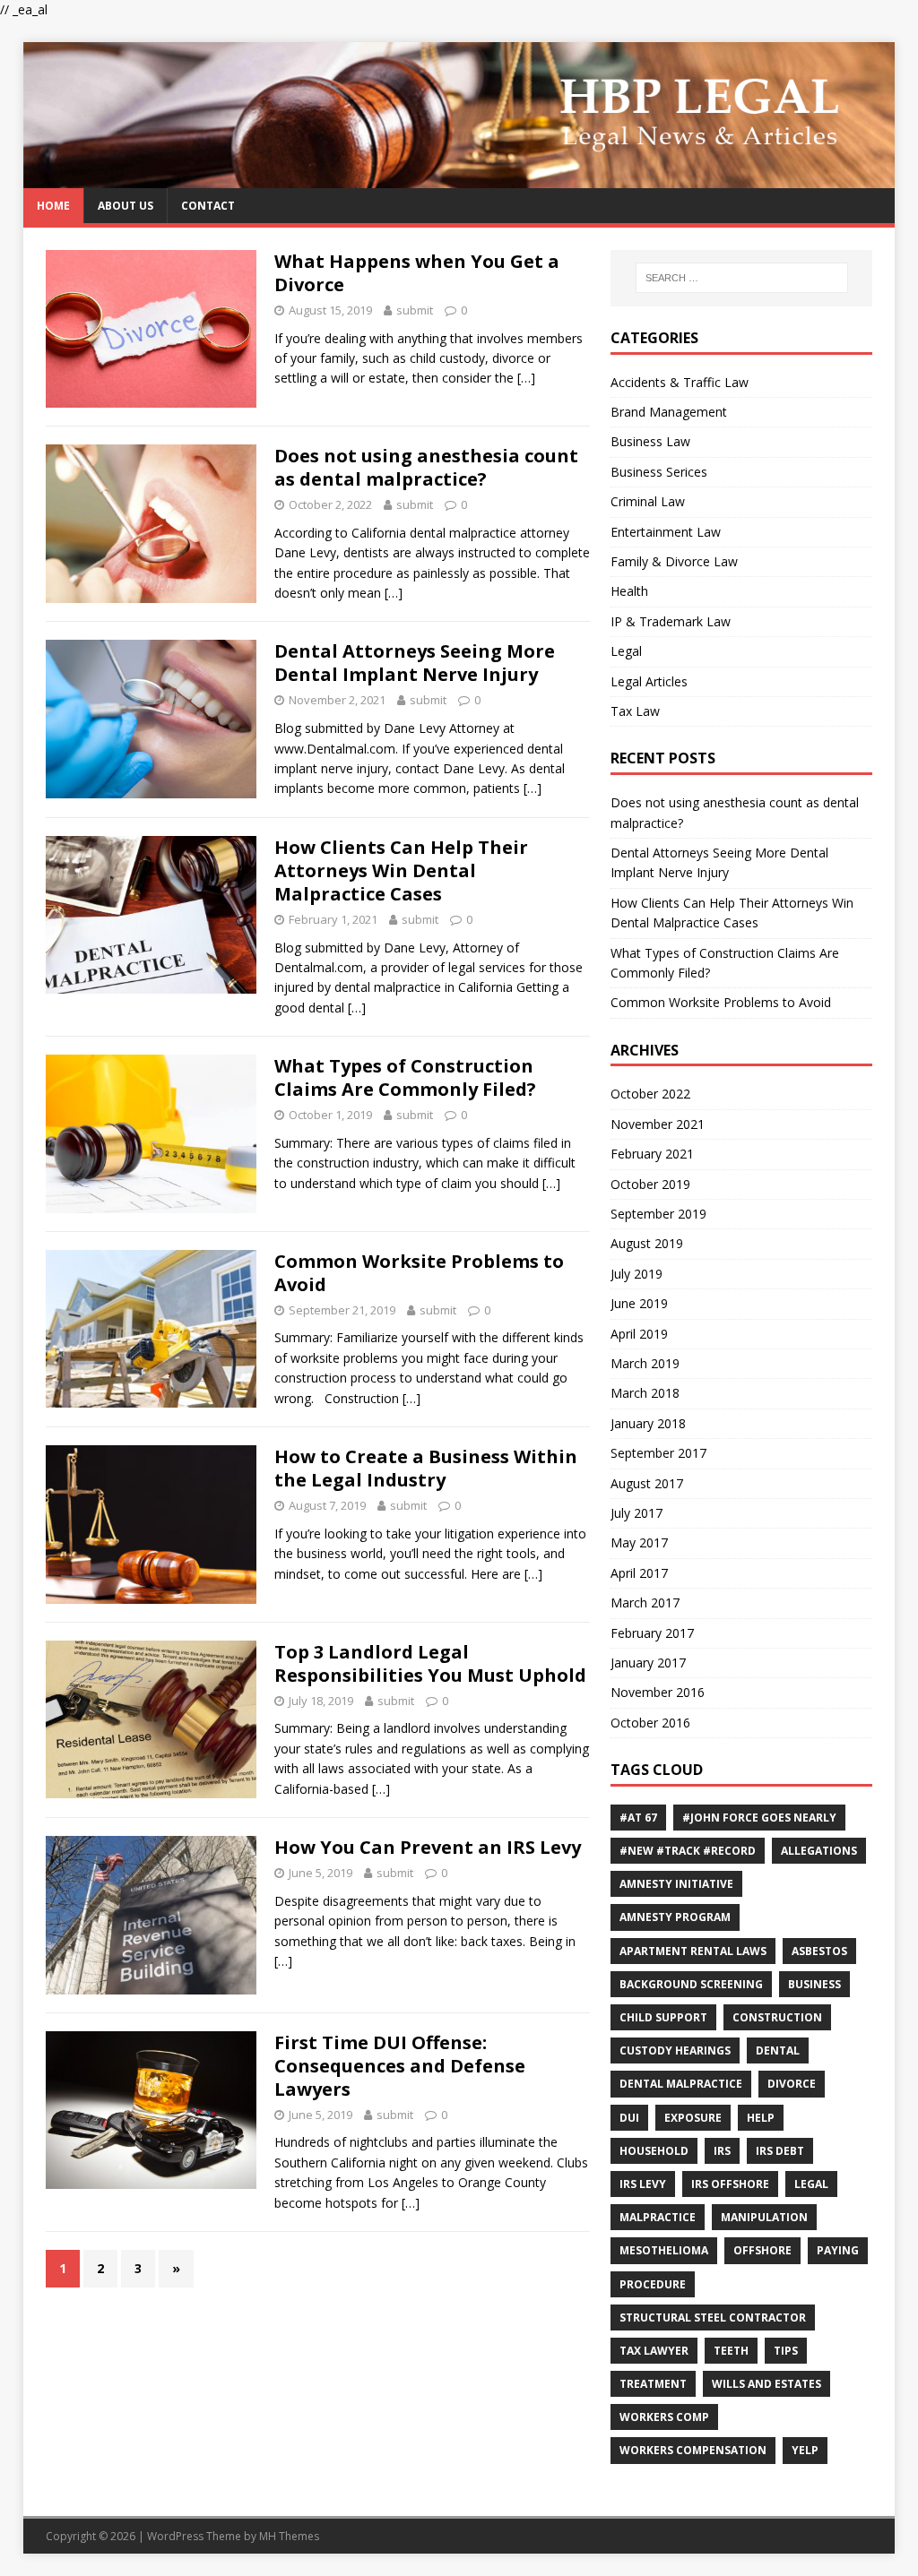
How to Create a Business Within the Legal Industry (426, 1468)
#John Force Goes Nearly (759, 1818)
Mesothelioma (664, 2250)
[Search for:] (742, 278)
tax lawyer (654, 2351)
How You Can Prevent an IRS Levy (428, 1847)
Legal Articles (649, 681)
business (814, 1984)
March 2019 (645, 1363)
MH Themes (289, 2536)
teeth (731, 2351)
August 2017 (647, 1483)
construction (777, 2017)
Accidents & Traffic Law (680, 382)
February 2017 (652, 1633)
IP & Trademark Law (671, 621)
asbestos (819, 1951)
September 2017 (658, 1453)
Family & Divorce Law (674, 561)
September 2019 (658, 1214)
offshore (762, 2250)
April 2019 (639, 1334)
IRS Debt (780, 2151)
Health (629, 591)
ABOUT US (126, 206)
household (654, 2151)
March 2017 (645, 1602)
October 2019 (650, 1184)
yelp (805, 2450)
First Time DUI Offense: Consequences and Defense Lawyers (400, 2066)
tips (786, 2351)
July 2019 (637, 1274)
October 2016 (650, 1723)
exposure (693, 2118)
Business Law (650, 441)
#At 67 (638, 1818)
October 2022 (650, 1094)
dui (629, 2118)
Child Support (663, 2017)
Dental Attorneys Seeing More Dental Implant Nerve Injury (415, 663)
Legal (626, 651)
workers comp (664, 2417)
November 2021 (658, 1124)
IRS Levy (643, 2184)
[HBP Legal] (459, 177)
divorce (792, 2084)
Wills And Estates (766, 2384)
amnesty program (675, 1917)
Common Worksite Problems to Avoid (419, 1273)
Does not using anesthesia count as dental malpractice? (426, 467)
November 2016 (658, 1692)
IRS (722, 2151)
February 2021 (652, 1154)
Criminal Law (648, 501)
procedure (653, 2284)
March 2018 (645, 1393)
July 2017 (637, 1513)
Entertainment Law (666, 532)
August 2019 (647, 1243)
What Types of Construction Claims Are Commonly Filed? (405, 1077)
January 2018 (648, 1423)
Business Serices (659, 472)
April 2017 (639, 1573)
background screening (691, 1984)
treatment (653, 2384)
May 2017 (639, 1542)
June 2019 (639, 1303)
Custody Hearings (675, 2050)
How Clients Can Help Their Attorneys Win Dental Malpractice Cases (401, 870)
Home (53, 206)
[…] (526, 378)
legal (811, 2184)
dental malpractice (681, 2084)
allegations (819, 1851)
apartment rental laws (693, 1951)
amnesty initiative (676, 1884)
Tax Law (635, 711)
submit (415, 310)
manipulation (764, 2217)
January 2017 (648, 1663)
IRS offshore (730, 2184)
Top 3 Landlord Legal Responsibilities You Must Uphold (430, 1663)
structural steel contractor (713, 2318)
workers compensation (693, 2450)
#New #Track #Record (688, 1851)
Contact (208, 206)
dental (778, 2050)
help (761, 2118)
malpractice (658, 2217)
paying (838, 2250)
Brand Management (669, 412)
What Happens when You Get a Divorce (417, 273)
